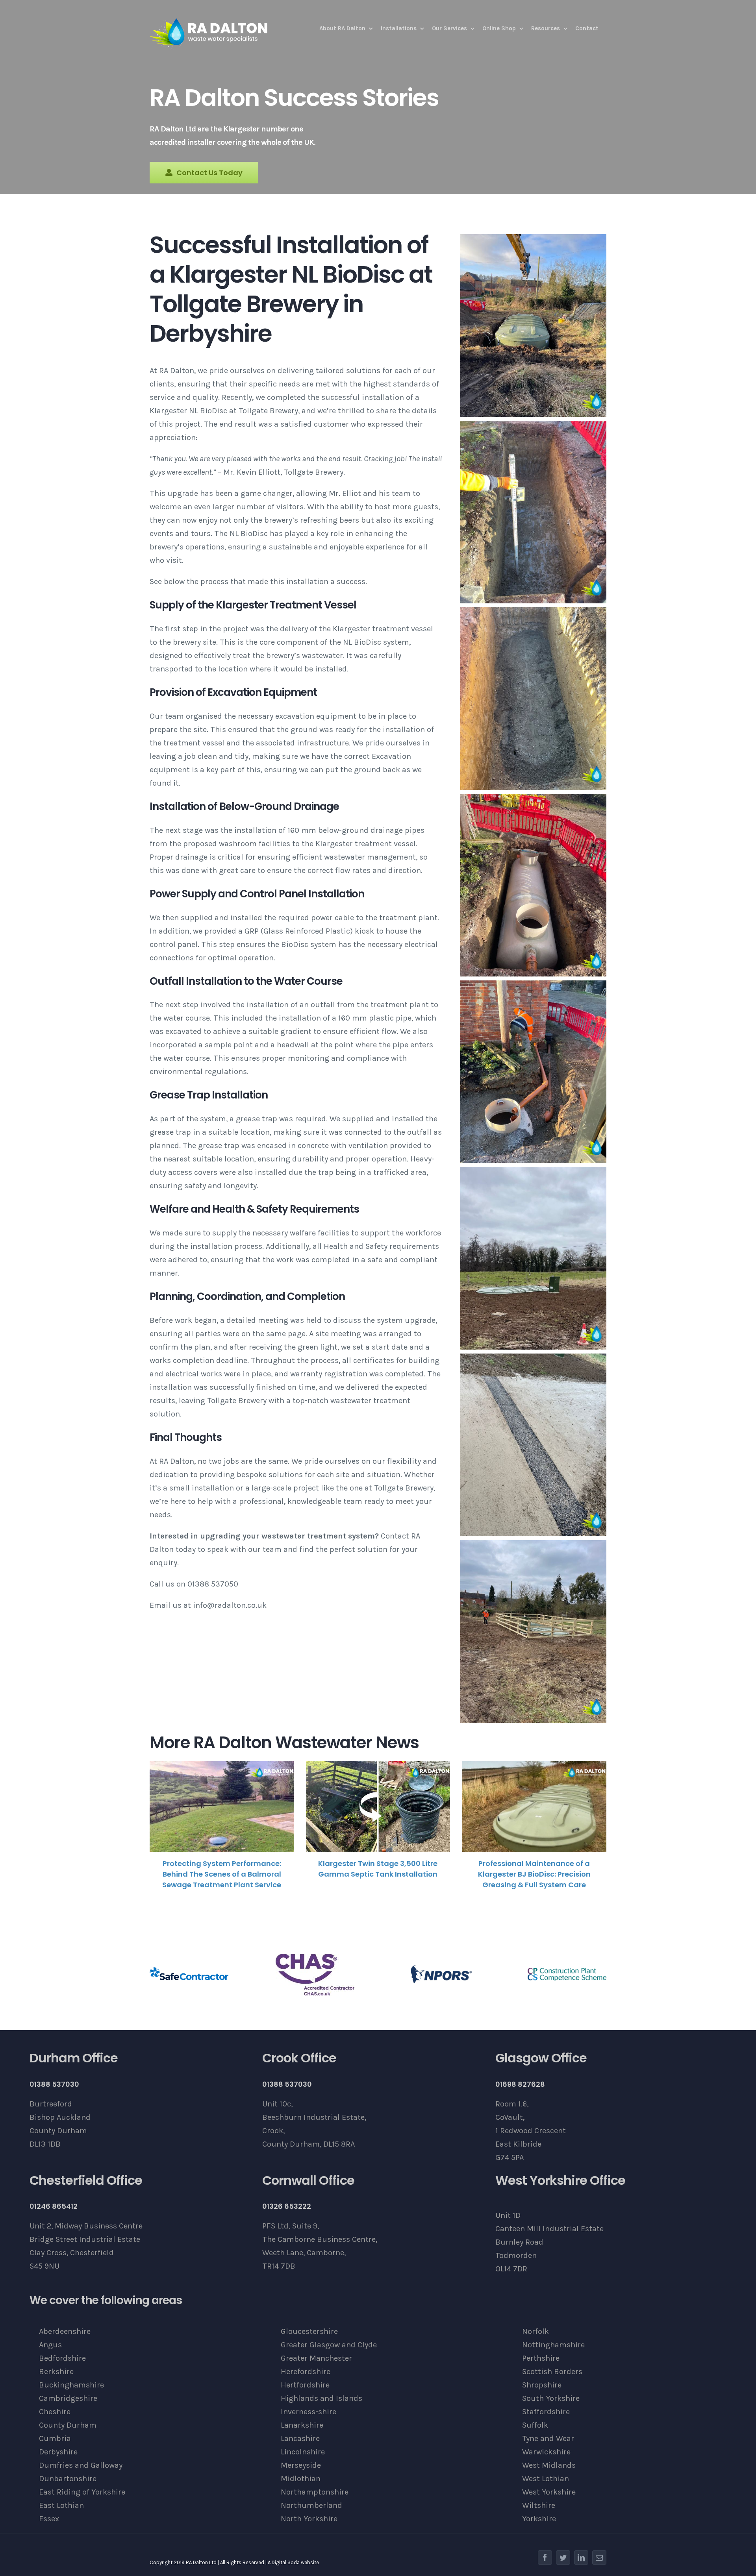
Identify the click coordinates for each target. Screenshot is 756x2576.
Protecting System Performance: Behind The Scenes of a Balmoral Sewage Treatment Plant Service (222, 1874)
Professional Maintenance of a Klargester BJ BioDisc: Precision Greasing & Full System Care (534, 1874)
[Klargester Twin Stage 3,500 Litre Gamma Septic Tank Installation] (378, 1807)
